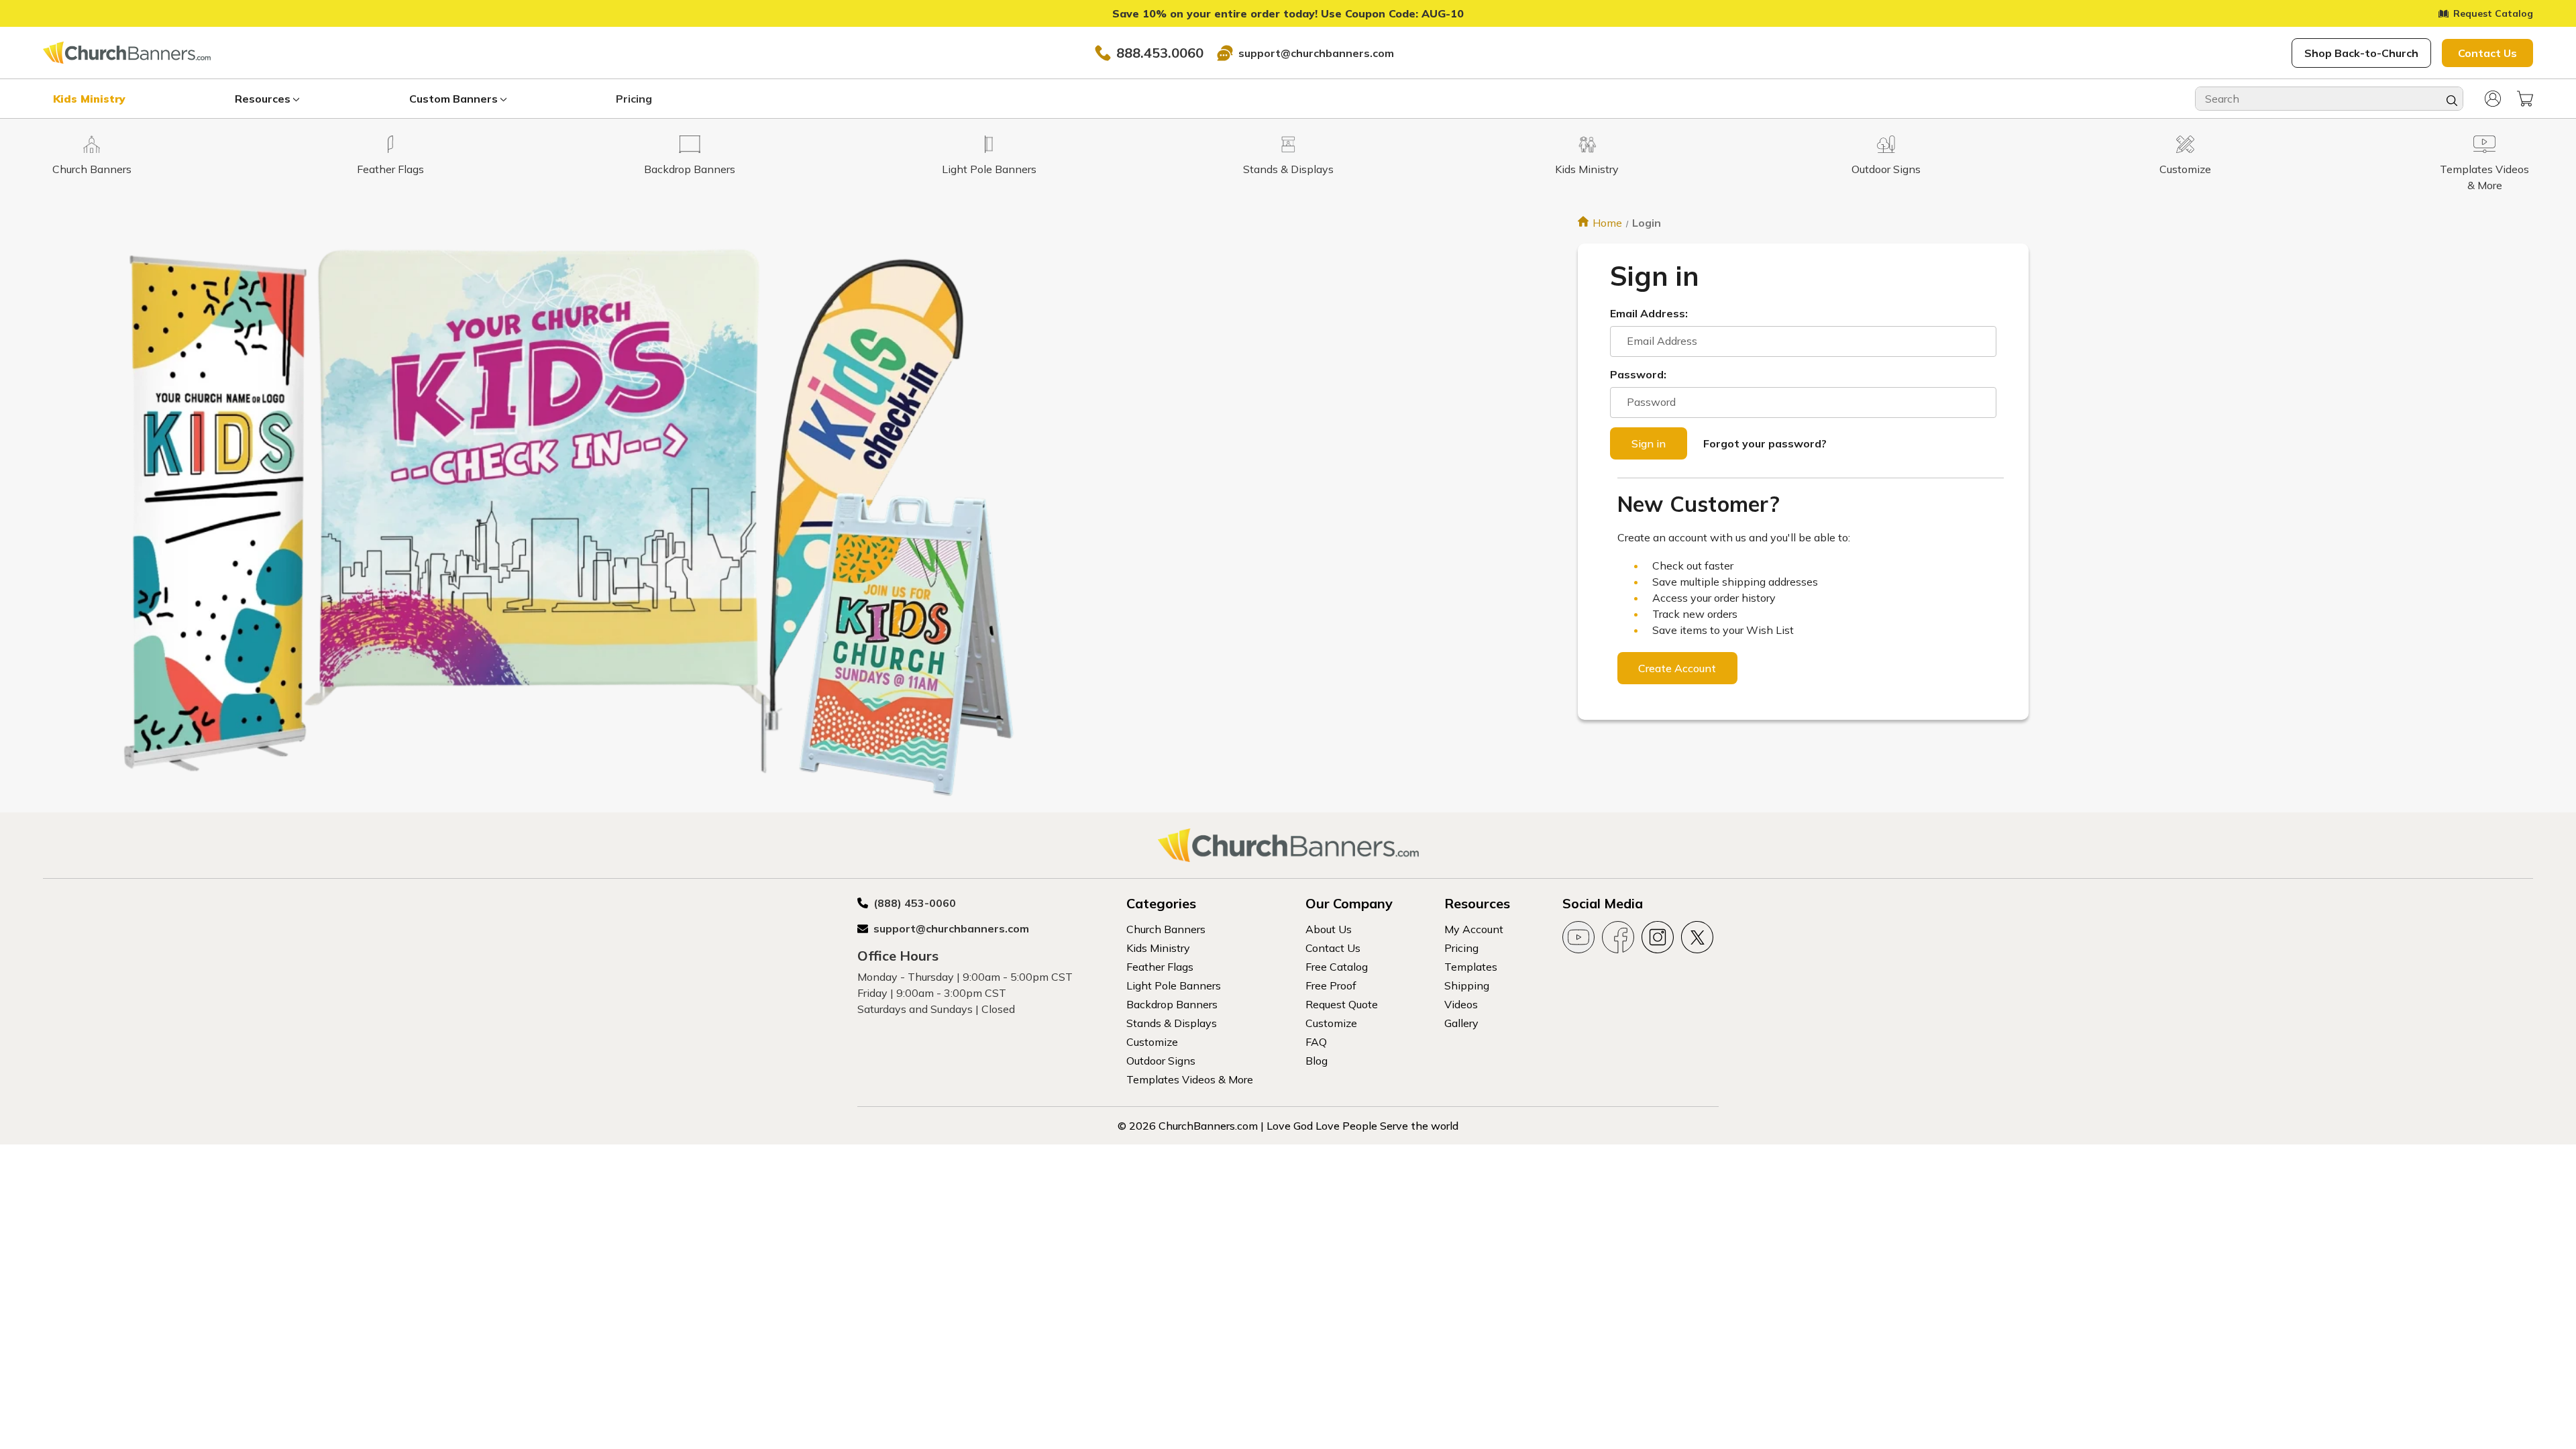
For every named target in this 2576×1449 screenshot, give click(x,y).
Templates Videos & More (1190, 1079)
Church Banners (1166, 929)
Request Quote (1342, 1004)
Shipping (1467, 985)
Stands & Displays (1172, 1023)
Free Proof (1331, 985)
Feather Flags (1160, 967)
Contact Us (2487, 53)
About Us (1329, 929)
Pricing (634, 99)
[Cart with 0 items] (2525, 99)
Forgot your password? (1765, 443)
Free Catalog (1337, 967)
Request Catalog (2493, 13)
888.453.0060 (1160, 53)
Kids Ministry (89, 99)
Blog (1317, 1061)
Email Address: (1649, 313)
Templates (1471, 967)
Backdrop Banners (1172, 1004)
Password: (1638, 374)
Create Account (1677, 668)
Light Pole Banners (1174, 985)
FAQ (1316, 1042)
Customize (1152, 1042)
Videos (1461, 1004)
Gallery (1461, 1023)
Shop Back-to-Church (2361, 53)
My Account (1474, 929)
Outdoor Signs (1161, 1061)
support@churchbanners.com (1316, 53)
